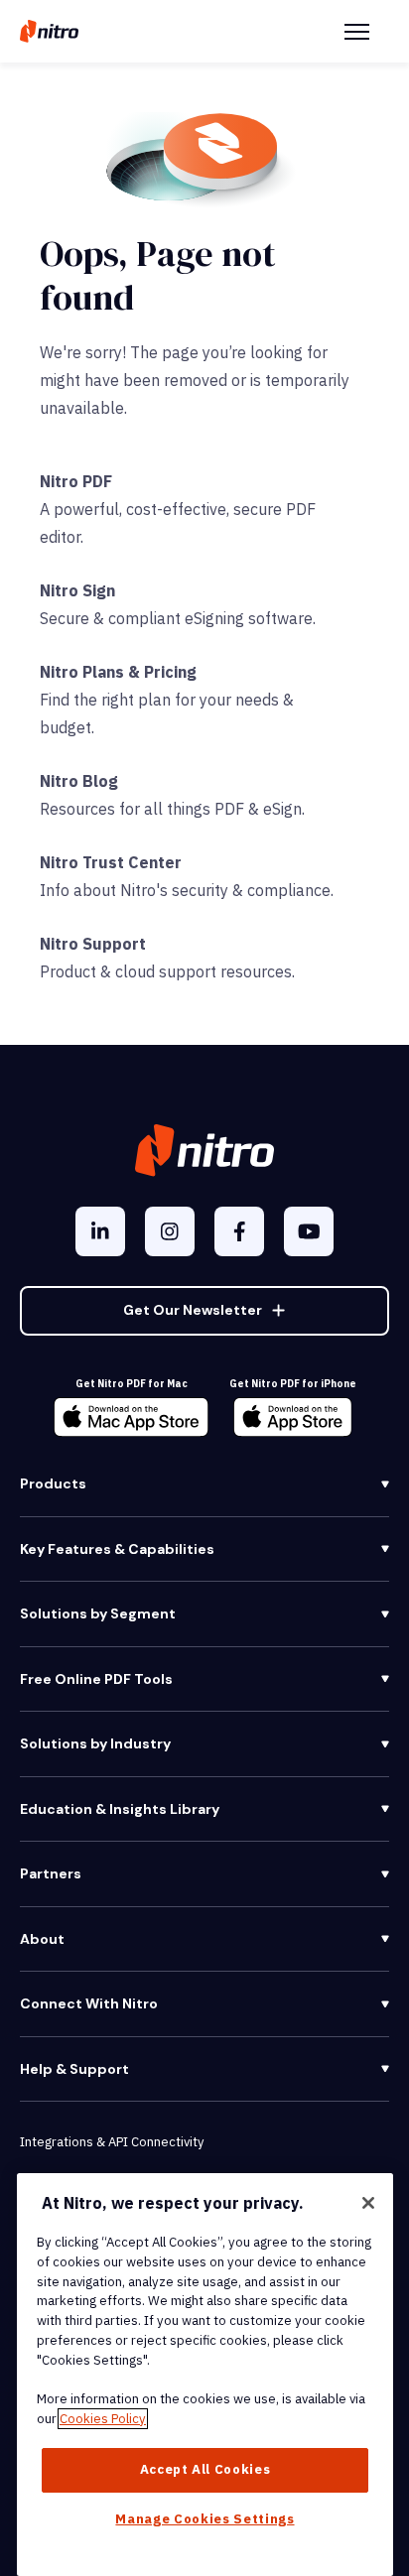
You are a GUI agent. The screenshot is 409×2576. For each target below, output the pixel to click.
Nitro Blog (79, 781)
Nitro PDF (76, 481)
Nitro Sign (77, 590)
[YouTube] (309, 1231)
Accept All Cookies (205, 2469)
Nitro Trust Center (111, 862)
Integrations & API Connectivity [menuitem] (112, 2142)
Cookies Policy (103, 2419)
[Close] (368, 2203)
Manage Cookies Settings (204, 2519)
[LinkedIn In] (100, 1231)
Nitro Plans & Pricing (118, 672)
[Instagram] (170, 1231)
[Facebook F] (239, 1231)
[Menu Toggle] (357, 32)
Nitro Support (93, 944)
